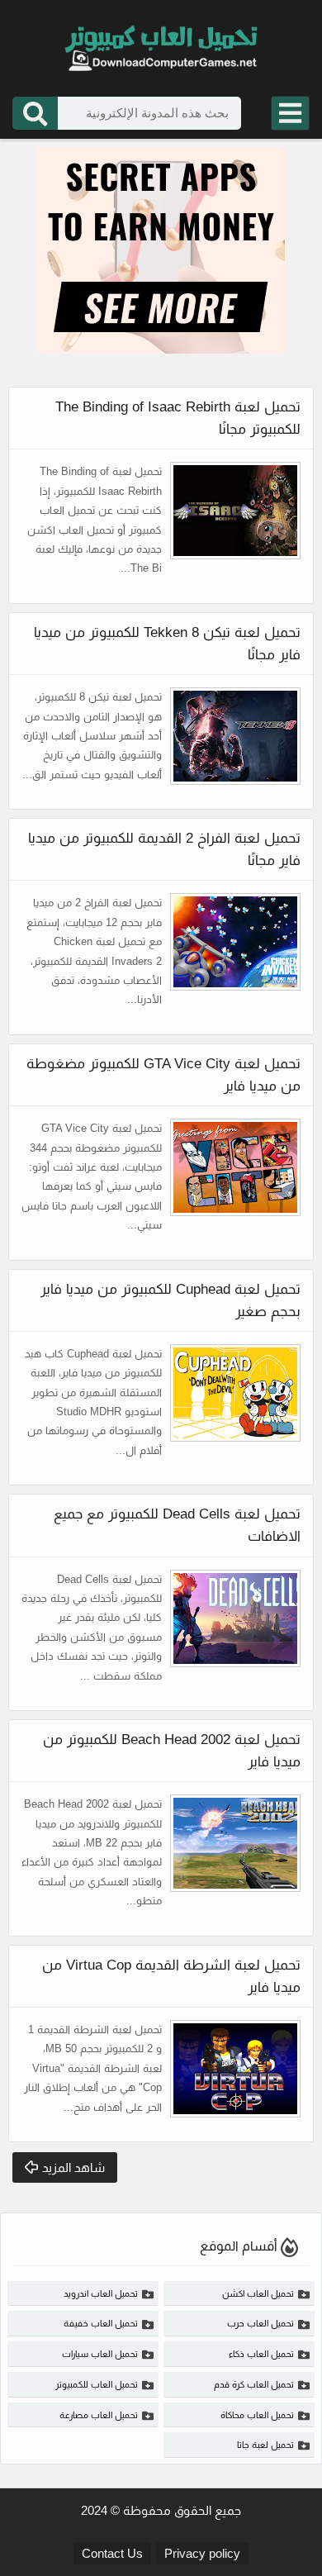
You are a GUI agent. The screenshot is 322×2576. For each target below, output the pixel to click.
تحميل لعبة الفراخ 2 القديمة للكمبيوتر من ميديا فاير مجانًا (164, 849)
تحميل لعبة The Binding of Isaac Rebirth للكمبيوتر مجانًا (178, 418)
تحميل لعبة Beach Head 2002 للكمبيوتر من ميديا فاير (172, 1751)
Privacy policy (202, 2553)
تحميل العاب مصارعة (99, 2415)
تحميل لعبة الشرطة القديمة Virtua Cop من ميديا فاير (171, 1976)
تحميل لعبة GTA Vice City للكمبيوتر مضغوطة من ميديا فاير (163, 1075)
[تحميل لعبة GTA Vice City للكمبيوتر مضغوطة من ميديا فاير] (235, 1167)
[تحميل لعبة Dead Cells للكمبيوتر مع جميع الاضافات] (235, 1618)
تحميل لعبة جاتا (265, 2445)
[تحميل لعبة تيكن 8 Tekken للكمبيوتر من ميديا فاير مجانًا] (235, 736)
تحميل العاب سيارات (100, 2354)
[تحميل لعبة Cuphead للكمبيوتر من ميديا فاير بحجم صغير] (235, 1393)
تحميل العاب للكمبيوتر (97, 2384)
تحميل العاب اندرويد (101, 2293)
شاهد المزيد (73, 2167)
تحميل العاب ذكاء (261, 2354)
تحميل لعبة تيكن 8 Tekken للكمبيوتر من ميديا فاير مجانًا (167, 644)
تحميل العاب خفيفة (101, 2323)
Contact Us (112, 2553)
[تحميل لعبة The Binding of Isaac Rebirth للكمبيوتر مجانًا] (235, 511)
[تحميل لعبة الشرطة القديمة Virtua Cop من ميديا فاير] (235, 2069)
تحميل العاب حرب (260, 2323)
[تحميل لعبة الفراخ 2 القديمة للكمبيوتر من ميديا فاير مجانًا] (235, 942)
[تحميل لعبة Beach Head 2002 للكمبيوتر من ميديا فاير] (235, 1843)
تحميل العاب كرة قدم (254, 2384)
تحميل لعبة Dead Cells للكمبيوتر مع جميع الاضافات (177, 1525)
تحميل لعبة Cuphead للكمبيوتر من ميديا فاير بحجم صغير (170, 1300)
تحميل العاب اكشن (258, 2293)
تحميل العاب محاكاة (257, 2415)
